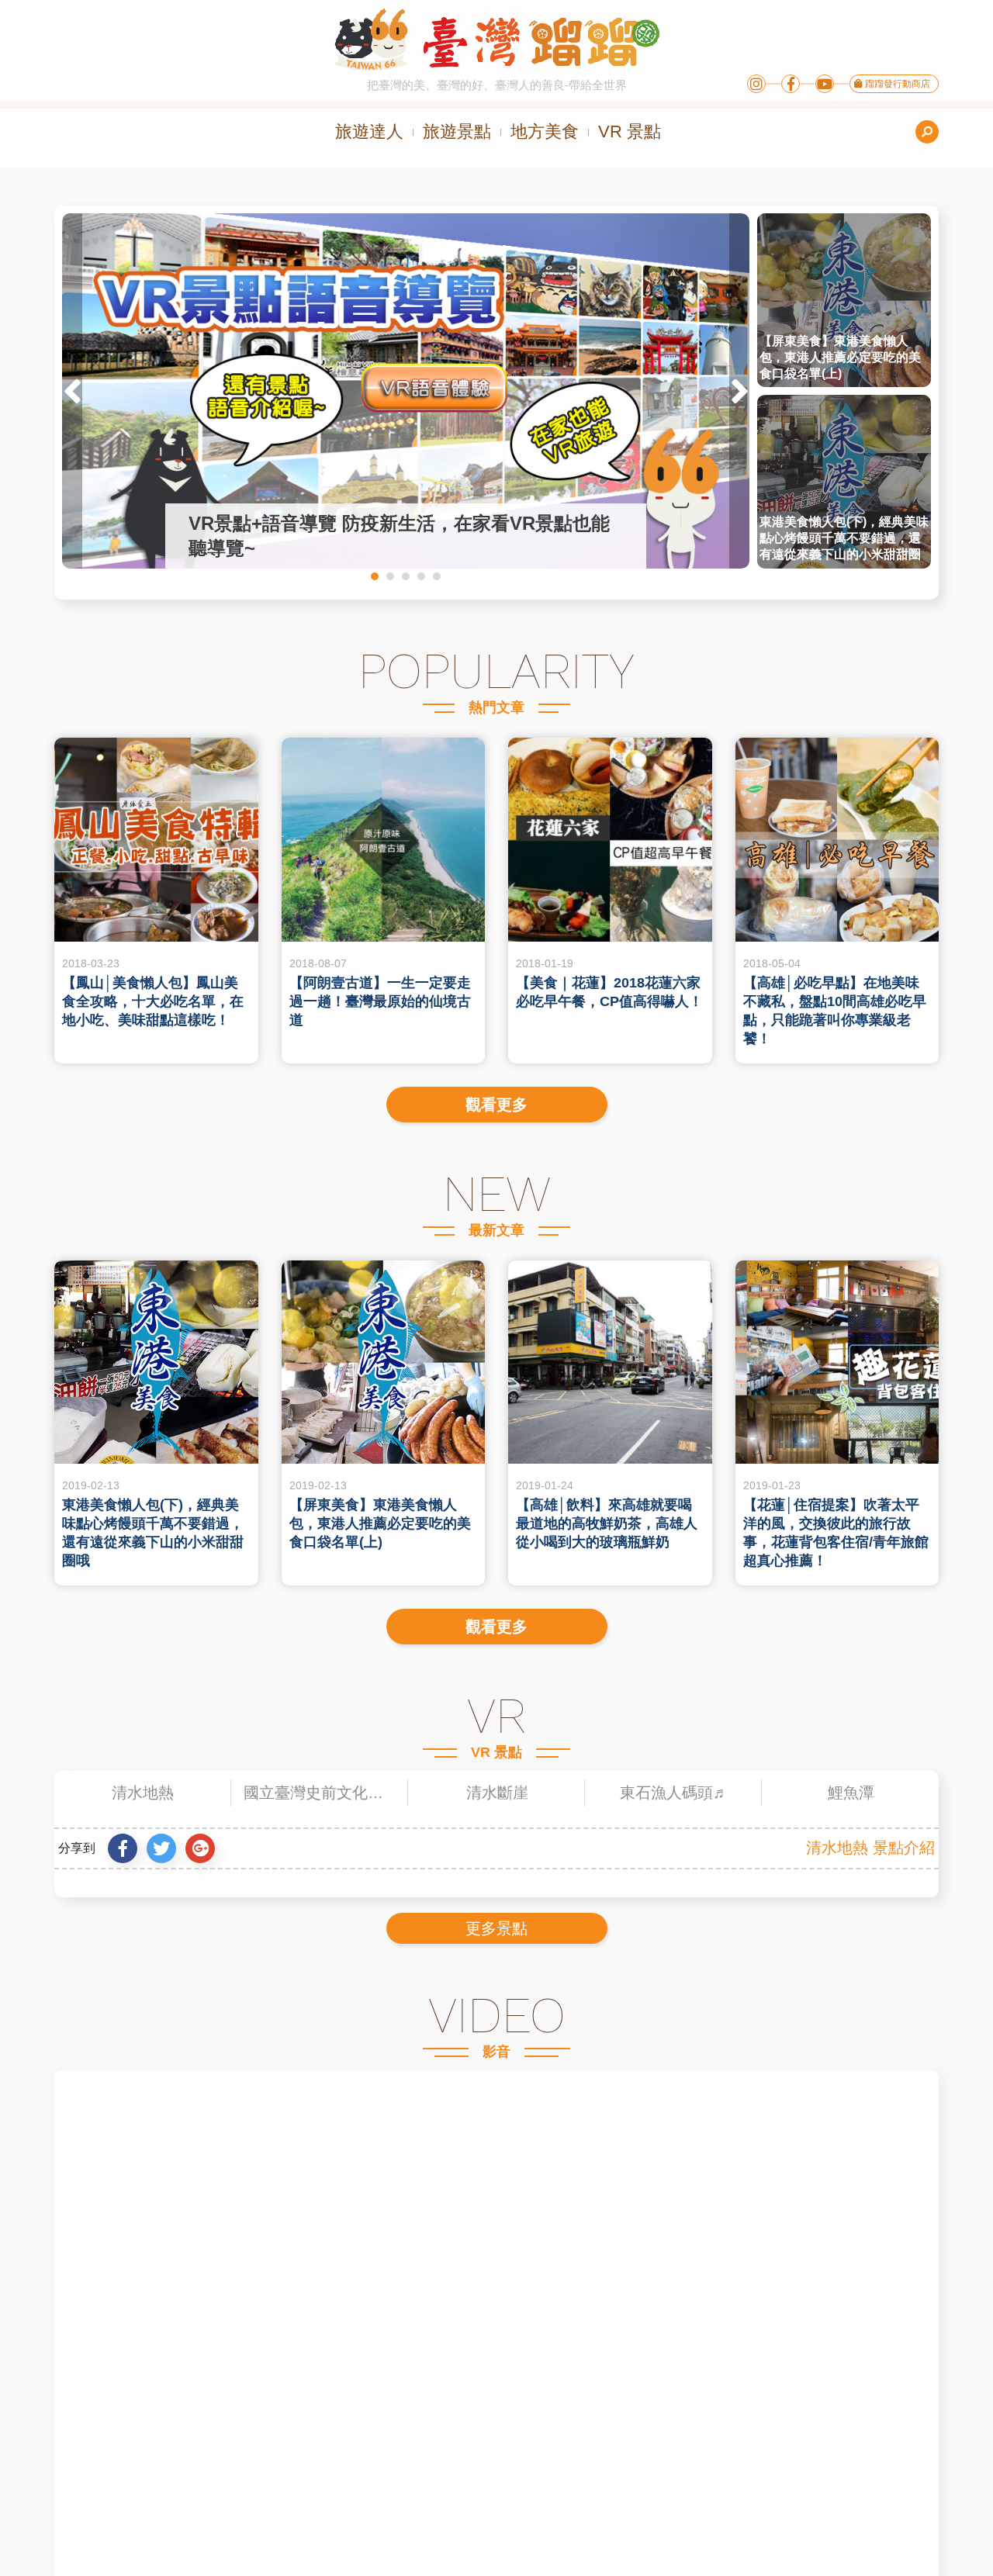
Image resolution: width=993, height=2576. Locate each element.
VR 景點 (630, 131)
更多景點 (496, 1928)
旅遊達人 (369, 131)
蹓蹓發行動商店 (896, 84)
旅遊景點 (457, 131)
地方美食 (545, 131)
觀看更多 (496, 1105)
